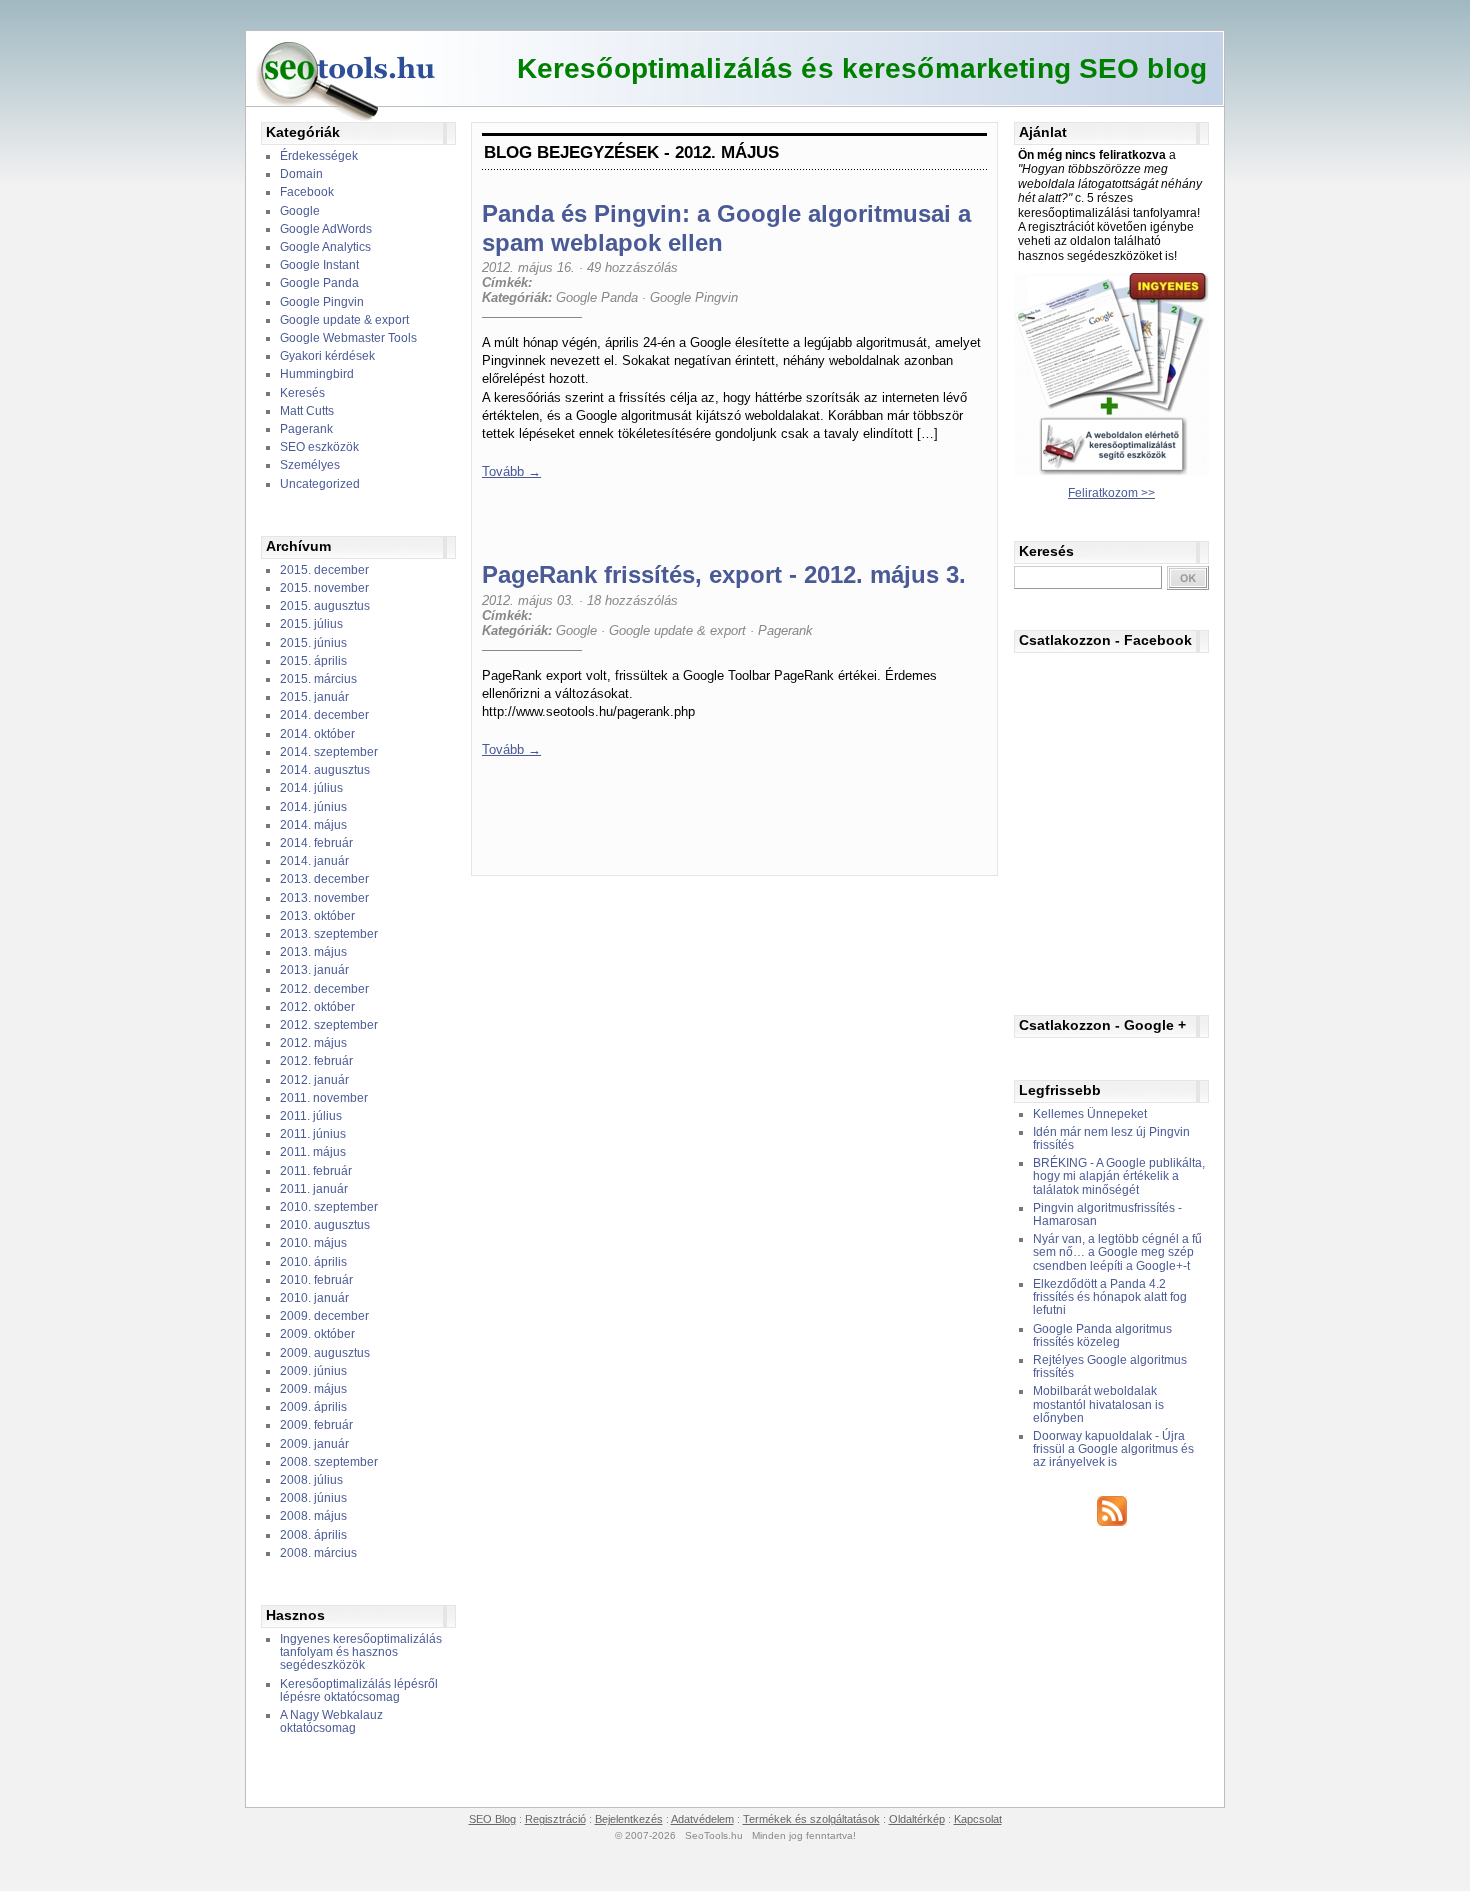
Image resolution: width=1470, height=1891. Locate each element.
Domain (301, 174)
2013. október (317, 916)
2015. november (324, 588)
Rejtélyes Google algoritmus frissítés (1110, 1366)
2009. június (313, 1371)
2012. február (316, 1061)
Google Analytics (325, 247)
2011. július (311, 1116)
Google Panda (319, 283)
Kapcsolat (978, 1819)
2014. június (313, 807)
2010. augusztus (325, 1225)
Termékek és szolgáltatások (811, 1819)
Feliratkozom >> (1111, 493)
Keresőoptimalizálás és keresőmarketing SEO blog (862, 68)
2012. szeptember (329, 1025)
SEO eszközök (319, 447)
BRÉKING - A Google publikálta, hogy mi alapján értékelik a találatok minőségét (1119, 1176)
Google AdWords (326, 229)
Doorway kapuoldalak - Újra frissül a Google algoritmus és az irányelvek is (1113, 1449)
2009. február (316, 1425)
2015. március (318, 679)
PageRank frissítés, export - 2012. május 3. (724, 574)
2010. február (316, 1280)
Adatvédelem (702, 1819)
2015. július (311, 624)
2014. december (324, 715)
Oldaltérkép (917, 1819)
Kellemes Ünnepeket (1090, 1114)
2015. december (324, 570)
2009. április (313, 1407)
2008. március (318, 1553)
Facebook (307, 192)
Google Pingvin (322, 302)
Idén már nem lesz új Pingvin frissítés (1111, 1138)
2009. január (314, 1444)
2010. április (313, 1262)
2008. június (313, 1498)
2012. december (324, 989)
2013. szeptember (329, 934)
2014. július (311, 788)
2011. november (324, 1098)
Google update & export (344, 320)
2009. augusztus (325, 1353)
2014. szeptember (329, 752)
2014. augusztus (325, 770)
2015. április (313, 661)
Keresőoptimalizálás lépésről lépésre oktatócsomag (359, 1690)
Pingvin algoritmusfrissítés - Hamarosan (1107, 1214)
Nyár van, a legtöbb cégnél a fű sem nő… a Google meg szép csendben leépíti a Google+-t (1117, 1252)
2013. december (324, 879)
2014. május (313, 825)
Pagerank (306, 429)
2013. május (313, 952)
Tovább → (511, 471)
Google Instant (319, 265)
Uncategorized (320, 484)
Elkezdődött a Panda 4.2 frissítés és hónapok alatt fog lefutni (1110, 1297)
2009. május (313, 1389)
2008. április (313, 1535)
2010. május (313, 1243)
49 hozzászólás (632, 267)
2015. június (313, 643)
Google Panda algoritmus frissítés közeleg (1102, 1335)
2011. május (313, 1152)
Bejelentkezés (629, 1819)
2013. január (314, 970)
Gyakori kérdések (327, 356)
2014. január (314, 861)
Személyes (310, 465)
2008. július (311, 1480)
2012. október (317, 1007)
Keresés (302, 393)
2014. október (317, 734)
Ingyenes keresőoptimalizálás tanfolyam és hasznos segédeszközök (361, 1652)
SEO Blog (492, 1819)
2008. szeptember (329, 1462)
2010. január (314, 1298)
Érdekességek (319, 156)
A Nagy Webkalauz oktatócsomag (331, 1721)
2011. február (316, 1171)
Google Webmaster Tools (348, 338)
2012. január (314, 1080)
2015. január (314, 697)
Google (300, 211)
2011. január (314, 1189)
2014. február (316, 843)
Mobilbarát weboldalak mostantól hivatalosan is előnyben (1098, 1404)
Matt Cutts (307, 411)
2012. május (313, 1043)
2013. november (324, 898)
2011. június (313, 1134)
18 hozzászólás (632, 600)
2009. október (317, 1334)
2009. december (324, 1316)
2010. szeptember (329, 1207)
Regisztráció (555, 1819)
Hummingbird (317, 374)
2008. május (313, 1516)
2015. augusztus (325, 606)
